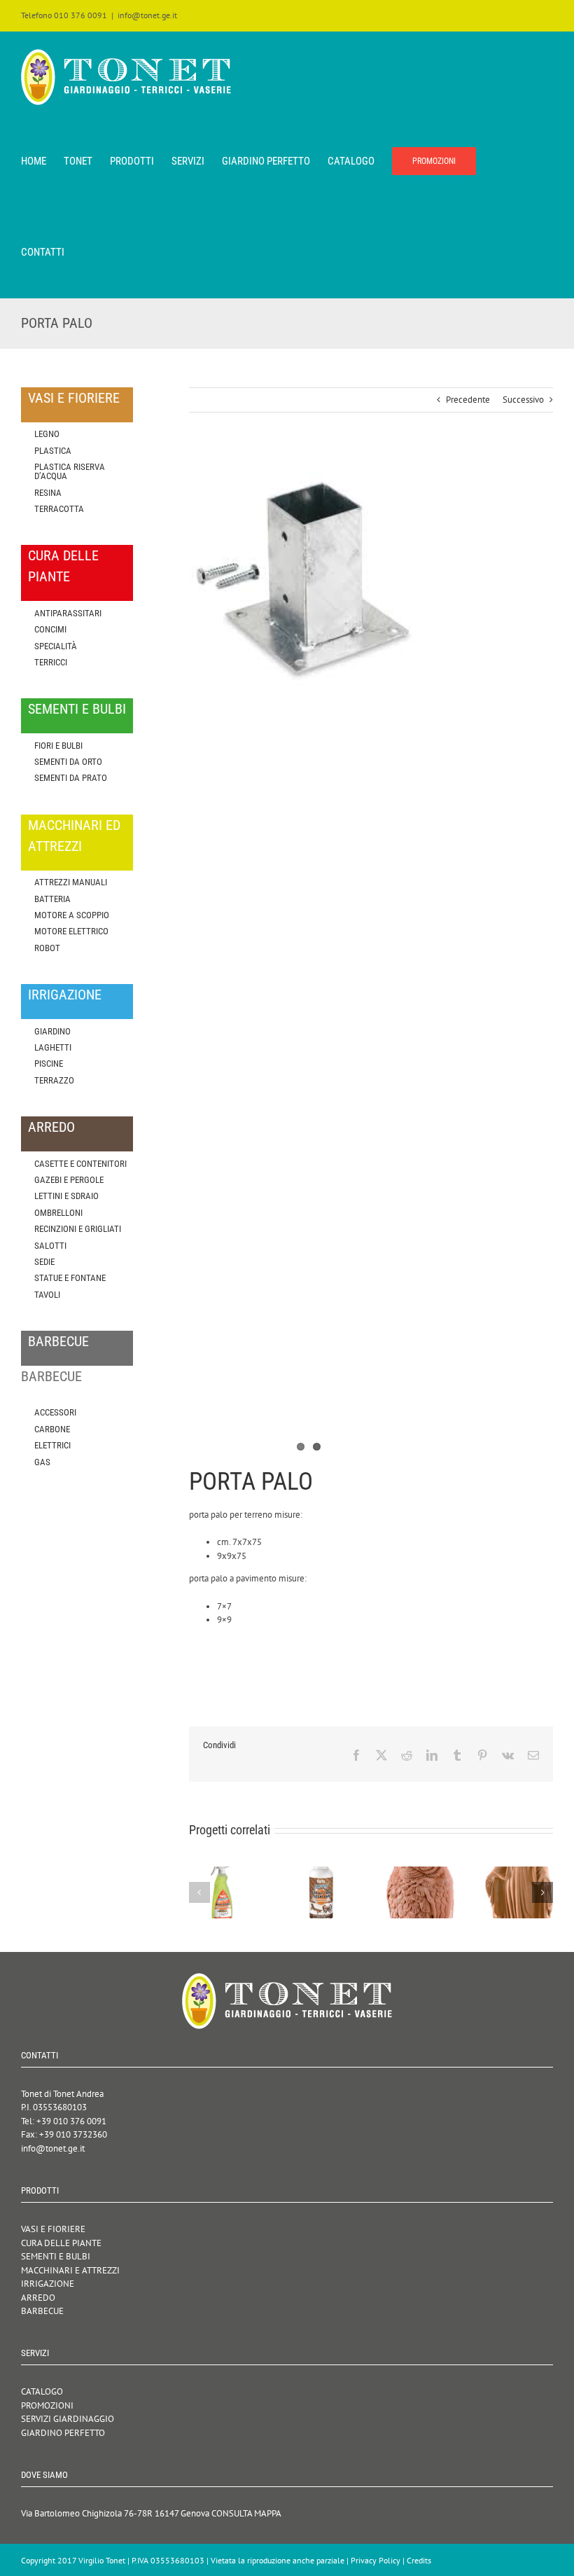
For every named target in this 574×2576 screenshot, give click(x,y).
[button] (199, 1892)
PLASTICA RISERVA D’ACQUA (70, 471)
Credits (419, 2560)
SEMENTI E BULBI (56, 2256)
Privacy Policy (376, 2560)
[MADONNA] (519, 1872)
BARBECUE (42, 2311)
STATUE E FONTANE (70, 1278)
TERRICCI (51, 662)
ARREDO (38, 2298)
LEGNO (47, 434)
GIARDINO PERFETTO (63, 2433)
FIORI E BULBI (58, 746)
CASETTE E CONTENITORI (80, 1164)
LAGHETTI (53, 1047)
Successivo (523, 400)
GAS (42, 1462)
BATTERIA (52, 899)
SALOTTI (50, 1246)
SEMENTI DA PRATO (71, 778)
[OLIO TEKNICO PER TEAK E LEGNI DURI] (322, 1872)
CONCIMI (50, 629)
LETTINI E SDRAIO (66, 1196)
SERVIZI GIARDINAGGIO (68, 2419)
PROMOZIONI (47, 2405)
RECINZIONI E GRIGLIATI (78, 1229)
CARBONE (52, 1429)
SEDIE (44, 1262)
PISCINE (49, 1064)
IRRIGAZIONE (48, 2284)
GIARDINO (52, 1031)
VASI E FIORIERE (53, 2229)
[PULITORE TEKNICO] (223, 1872)
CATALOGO (42, 2391)
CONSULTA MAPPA (246, 2513)
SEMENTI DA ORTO (68, 762)
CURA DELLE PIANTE (61, 2243)
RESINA (48, 493)
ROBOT (47, 948)
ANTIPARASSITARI (68, 613)
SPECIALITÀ (56, 646)
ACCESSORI (55, 1412)
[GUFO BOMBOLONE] (420, 1872)
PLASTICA (53, 451)
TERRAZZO (54, 1080)
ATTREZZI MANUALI (71, 882)
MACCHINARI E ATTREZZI (70, 2270)
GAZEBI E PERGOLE (69, 1180)
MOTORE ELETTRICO (71, 931)
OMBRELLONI (58, 1213)
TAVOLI (47, 1295)
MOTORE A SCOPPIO (72, 915)
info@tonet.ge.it (147, 15)
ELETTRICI (52, 1445)
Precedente (468, 400)
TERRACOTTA (59, 509)
